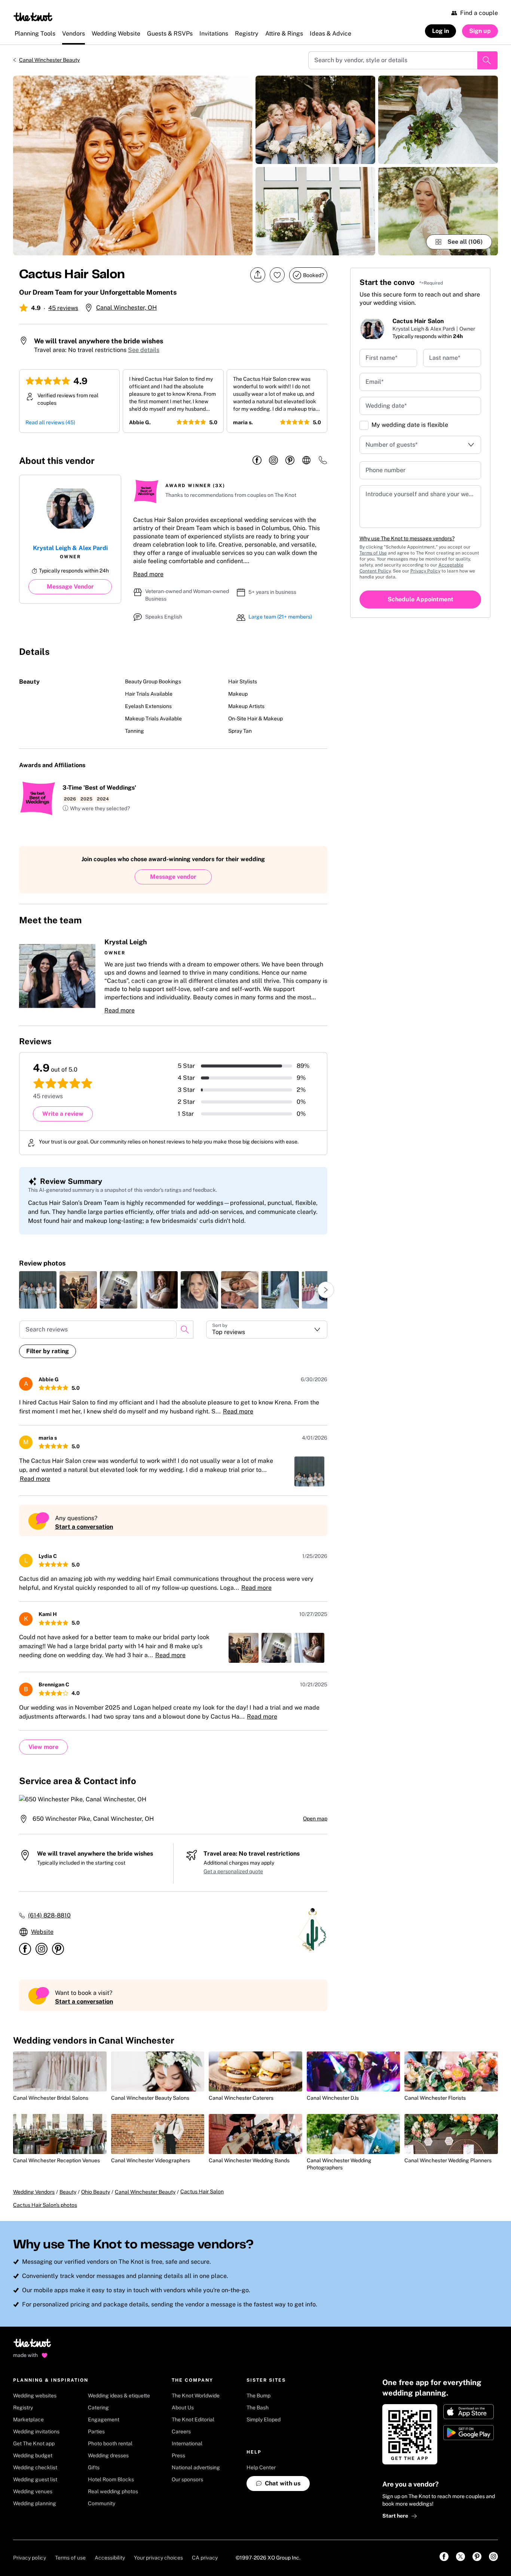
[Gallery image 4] (438, 120)
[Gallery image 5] (438, 211)
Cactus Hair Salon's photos (45, 2205)
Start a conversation (84, 1527)
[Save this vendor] (277, 275)
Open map (315, 1819)
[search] (185, 1330)
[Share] (258, 275)
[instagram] (273, 461)
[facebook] (257, 461)
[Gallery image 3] (315, 211)
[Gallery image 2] (315, 120)
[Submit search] (487, 60)
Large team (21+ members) (280, 617)
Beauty (68, 2192)
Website (42, 1932)
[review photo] (38, 1290)
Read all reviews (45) (50, 422)
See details (144, 350)
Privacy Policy (425, 571)
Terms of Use (373, 553)
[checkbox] (364, 425)
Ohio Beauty (96, 2192)
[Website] (306, 461)
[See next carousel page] (326, 1290)
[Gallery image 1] (133, 165)
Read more (148, 574)
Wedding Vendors (34, 2192)
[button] (96, 809)
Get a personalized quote (233, 1871)
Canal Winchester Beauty (49, 60)
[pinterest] (290, 461)
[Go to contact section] (323, 463)
